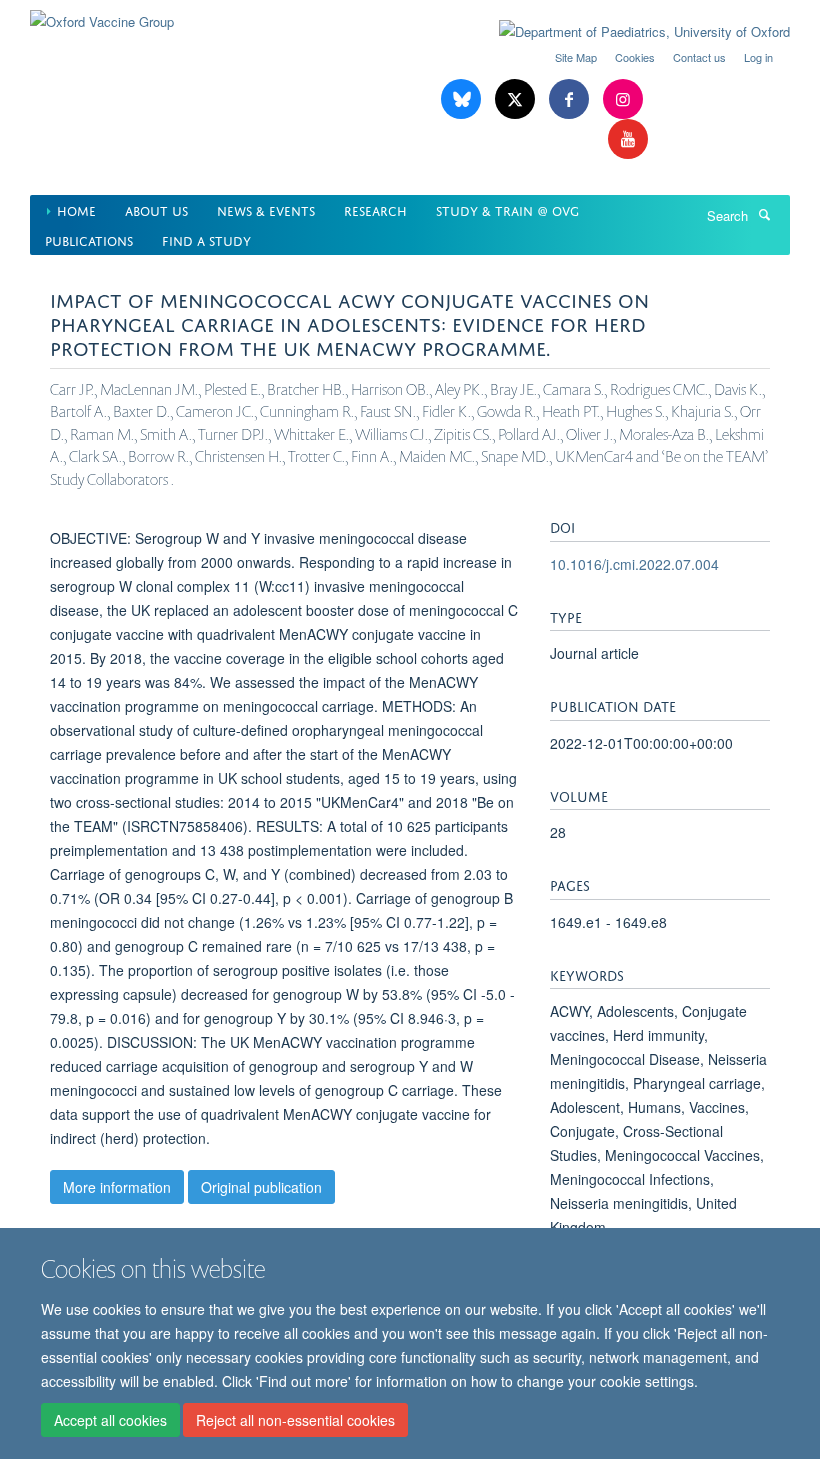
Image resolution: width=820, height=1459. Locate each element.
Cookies (635, 57)
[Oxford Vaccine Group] (102, 14)
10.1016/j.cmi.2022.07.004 (634, 564)
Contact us (699, 57)
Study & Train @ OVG (507, 209)
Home (76, 209)
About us (156, 209)
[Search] (764, 214)
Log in (758, 57)
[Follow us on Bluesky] (463, 99)
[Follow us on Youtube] (628, 139)
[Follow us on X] (517, 99)
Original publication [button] (261, 1187)
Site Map (576, 57)
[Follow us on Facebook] (571, 99)
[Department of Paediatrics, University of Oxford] (629, 32)
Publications (89, 239)
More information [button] (117, 1187)
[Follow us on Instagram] (623, 99)
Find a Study (206, 239)
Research (375, 209)
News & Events (266, 209)
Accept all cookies (110, 1420)
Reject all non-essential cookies (295, 1420)
